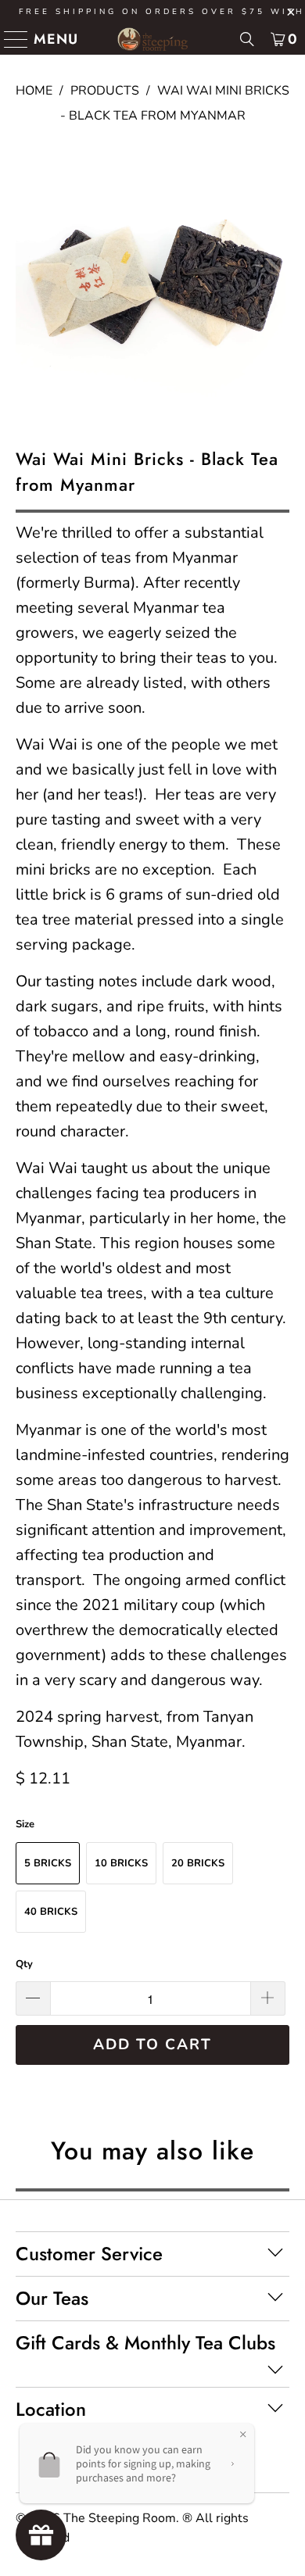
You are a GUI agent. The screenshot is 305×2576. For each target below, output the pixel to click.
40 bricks (51, 1912)
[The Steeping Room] (153, 39)
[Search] (247, 39)
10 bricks (121, 1863)
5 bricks (48, 1863)
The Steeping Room (120, 2518)
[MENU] (10, 39)
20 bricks (198, 1863)
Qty (24, 1964)
